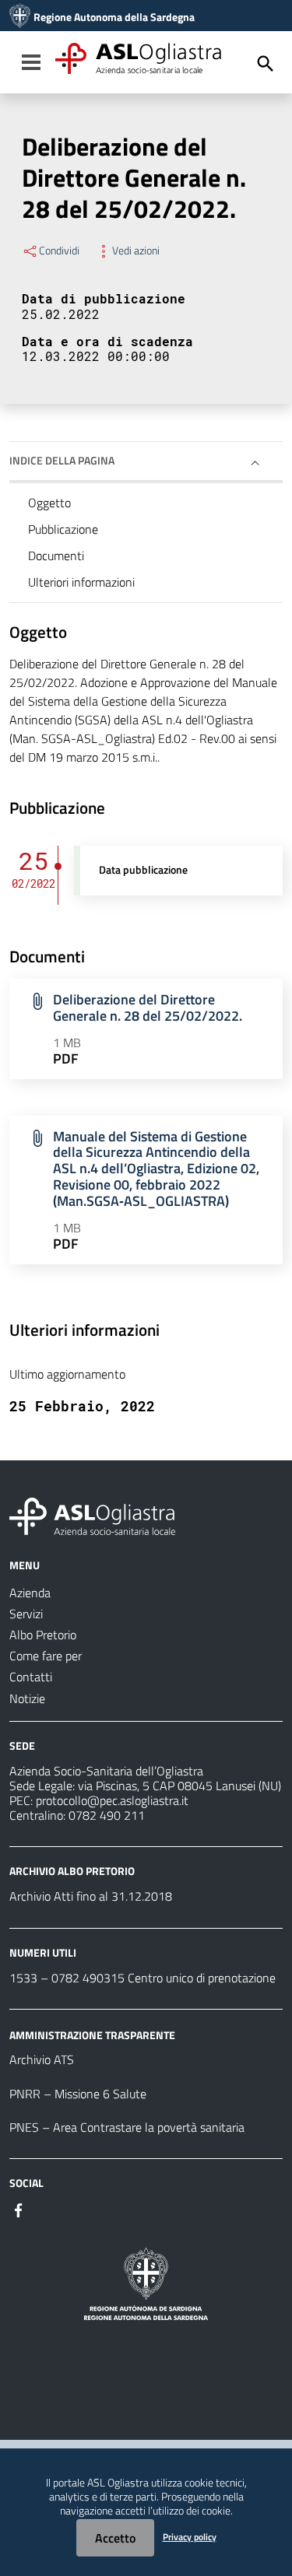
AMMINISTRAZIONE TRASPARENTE (92, 2034)
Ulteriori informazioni (81, 582)
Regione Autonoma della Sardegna (114, 17)
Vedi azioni (136, 251)
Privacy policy (190, 2537)
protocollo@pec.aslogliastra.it (112, 1800)
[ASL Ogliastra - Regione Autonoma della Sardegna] (92, 1515)
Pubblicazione (63, 529)
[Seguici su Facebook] (19, 2209)
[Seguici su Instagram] (47, 2209)
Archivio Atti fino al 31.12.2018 (91, 1896)
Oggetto (49, 503)
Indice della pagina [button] (62, 460)
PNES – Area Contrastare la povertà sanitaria (127, 2127)
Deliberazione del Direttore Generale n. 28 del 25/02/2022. (148, 1008)
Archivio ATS (42, 2059)
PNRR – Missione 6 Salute (78, 2094)
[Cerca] (266, 64)
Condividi (59, 251)
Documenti (56, 556)
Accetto (115, 2538)
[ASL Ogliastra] (20, 17)
